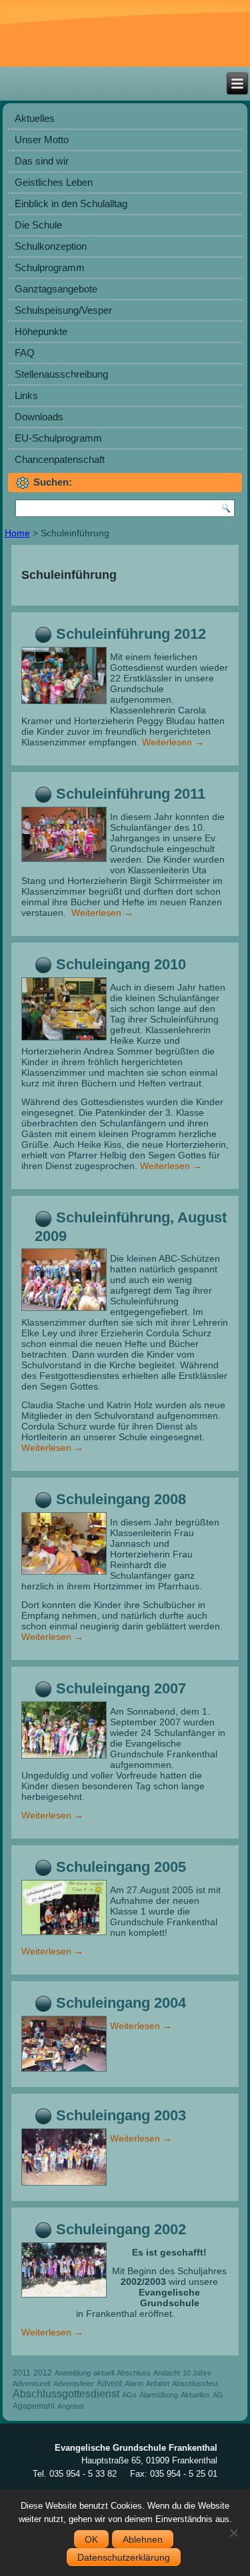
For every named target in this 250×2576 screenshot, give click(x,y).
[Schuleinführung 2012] (66, 704)
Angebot (71, 2406)
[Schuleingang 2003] (66, 2186)
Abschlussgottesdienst (66, 2394)
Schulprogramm (50, 267)
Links (26, 395)
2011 (22, 2373)
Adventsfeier (74, 2383)
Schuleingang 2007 (121, 1688)
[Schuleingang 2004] (66, 2072)
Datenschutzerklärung (124, 2557)
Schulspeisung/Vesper (63, 310)
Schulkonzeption (51, 246)
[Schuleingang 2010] (66, 1041)
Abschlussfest (195, 2383)
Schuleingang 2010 (121, 964)
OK (91, 2539)
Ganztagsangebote (56, 289)
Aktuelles (35, 118)
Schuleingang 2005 (121, 1867)
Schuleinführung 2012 (131, 634)
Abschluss (134, 2373)
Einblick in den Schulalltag (71, 204)
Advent (109, 2383)
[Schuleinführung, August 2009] (66, 1311)
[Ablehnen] (233, 2533)
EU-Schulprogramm (58, 438)
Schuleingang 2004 (121, 2003)
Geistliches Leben (54, 182)
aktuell (104, 2373)
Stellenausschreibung (61, 374)
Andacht (167, 2373)
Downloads (39, 417)
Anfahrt (158, 2383)
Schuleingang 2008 (121, 1499)
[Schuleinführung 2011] (66, 862)
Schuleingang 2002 (121, 2229)
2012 (43, 2373)
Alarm (134, 2383)
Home (17, 533)
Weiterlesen (173, 742)
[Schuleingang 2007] (66, 1759)
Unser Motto (42, 140)
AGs (129, 2395)
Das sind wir (42, 161)
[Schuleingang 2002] (66, 2298)
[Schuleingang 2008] (66, 1575)
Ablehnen (143, 2539)
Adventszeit (32, 2383)
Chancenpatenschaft (60, 459)
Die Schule (38, 225)
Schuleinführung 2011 (131, 794)
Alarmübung (159, 2395)
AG (218, 2395)
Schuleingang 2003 (121, 2115)
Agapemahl (34, 2406)
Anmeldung (73, 2373)
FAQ (25, 353)
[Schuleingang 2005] (66, 1935)
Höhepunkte (41, 331)
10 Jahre (197, 2373)
